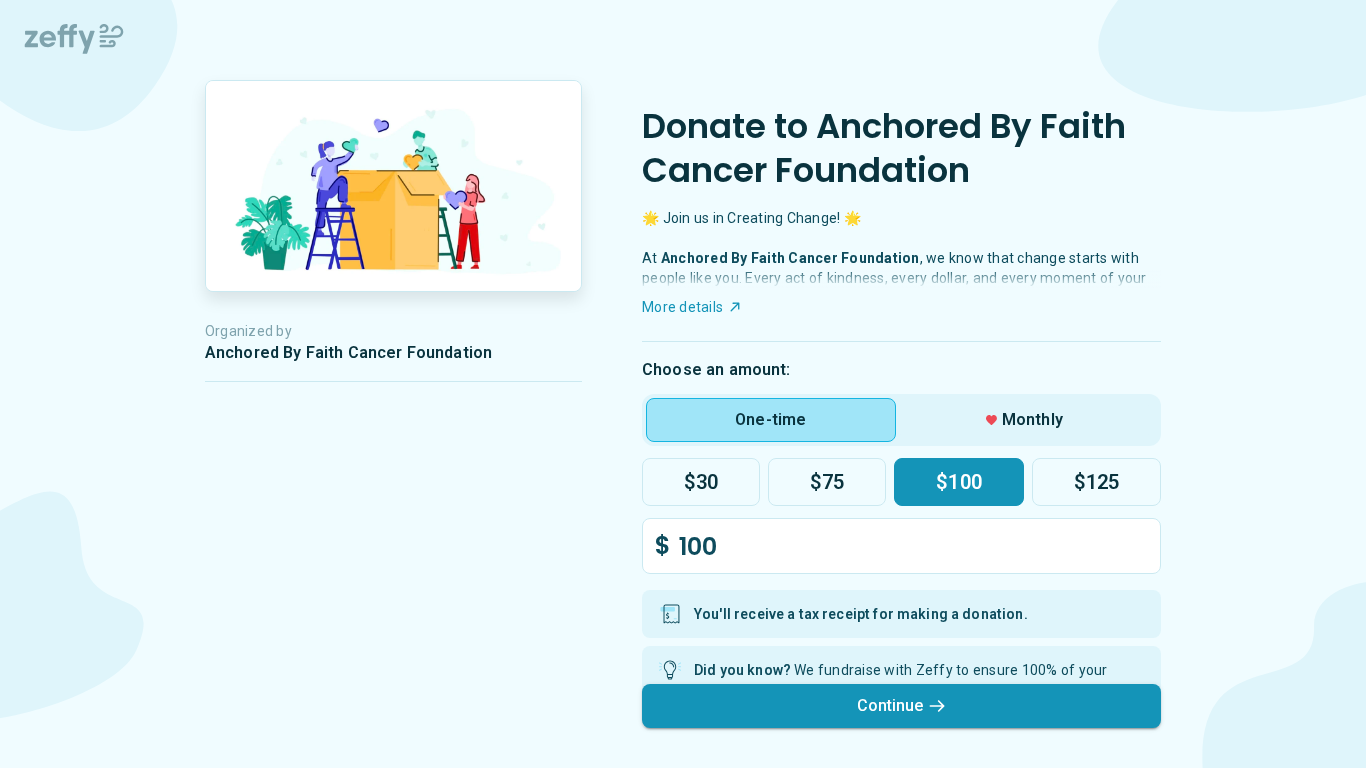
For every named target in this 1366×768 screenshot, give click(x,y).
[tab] (771, 420)
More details (682, 307)
